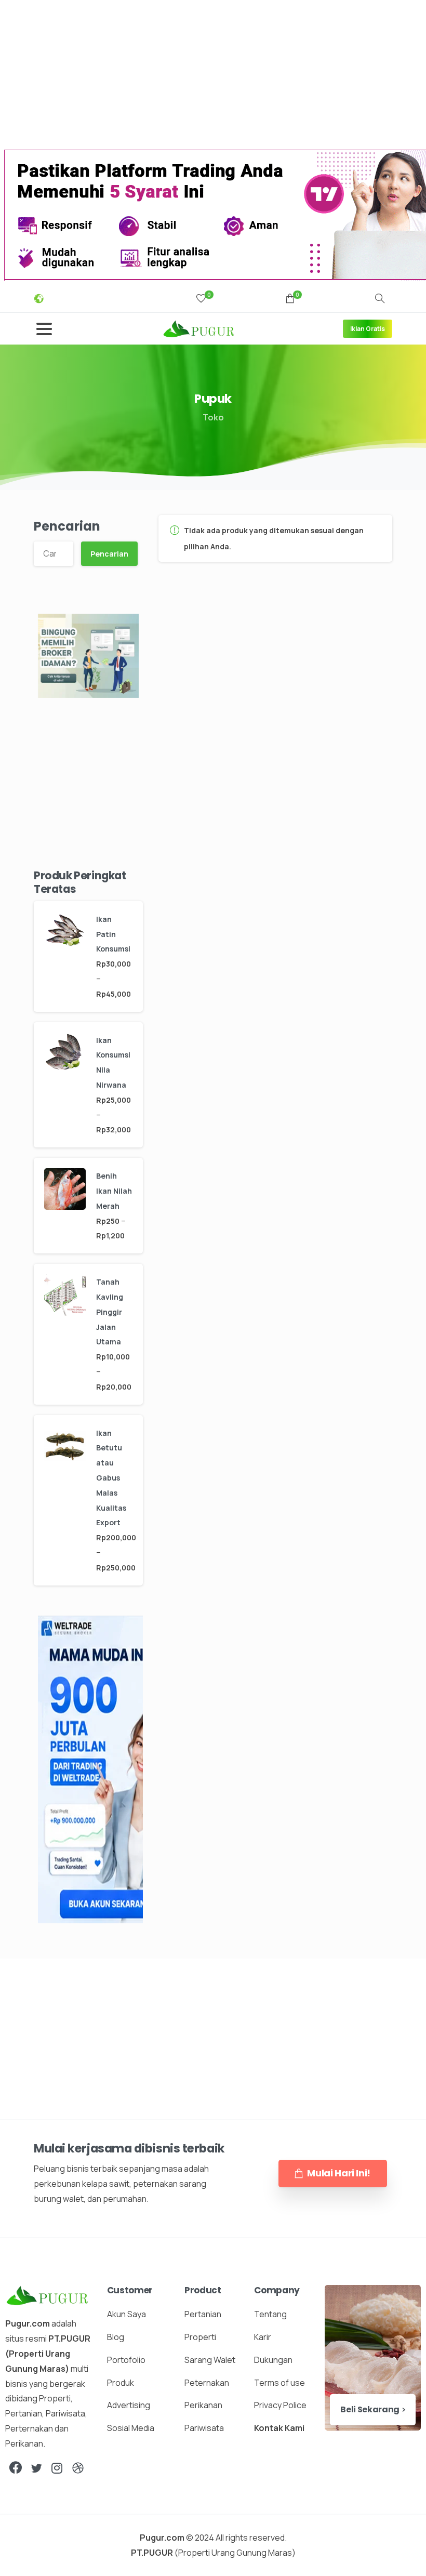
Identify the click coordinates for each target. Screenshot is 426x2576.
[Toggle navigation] (44, 329)
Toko (213, 417)
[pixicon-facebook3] (16, 2468)
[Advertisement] (213, 73)
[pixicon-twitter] (36, 2468)
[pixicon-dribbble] (78, 2468)
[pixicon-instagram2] (57, 2468)
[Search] (380, 299)
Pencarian (67, 526)
